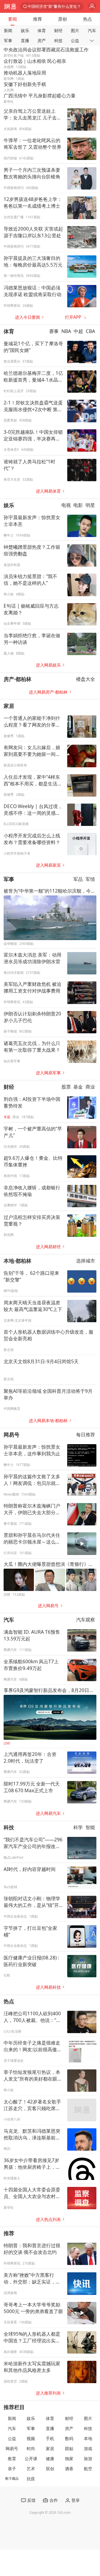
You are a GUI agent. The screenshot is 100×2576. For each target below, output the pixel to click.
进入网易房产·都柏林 (48, 692)
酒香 (69, 2469)
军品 (78, 879)
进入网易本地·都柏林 (48, 1421)
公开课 (31, 2459)
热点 (87, 19)
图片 (75, 31)
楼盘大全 (86, 679)
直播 (25, 41)
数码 (69, 2439)
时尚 (31, 2449)
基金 (78, 1087)
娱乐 (25, 31)
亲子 (12, 2469)
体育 (42, 31)
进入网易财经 (48, 1247)
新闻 (8, 31)
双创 (50, 2469)
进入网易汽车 (48, 1813)
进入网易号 (48, 1606)
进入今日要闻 (27, 317)
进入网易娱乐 (48, 665)
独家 (69, 2459)
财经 (58, 31)
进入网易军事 (48, 1073)
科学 (78, 1827)
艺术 (31, 2469)
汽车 (92, 31)
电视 (66, 505)
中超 (78, 331)
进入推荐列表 (48, 2393)
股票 (66, 1087)
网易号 (12, 1435)
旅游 (88, 2459)
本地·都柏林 (17, 1261)
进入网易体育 (48, 491)
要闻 (12, 19)
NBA (66, 331)
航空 (88, 2469)
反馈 (31, 2500)
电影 (78, 505)
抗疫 (31, 2479)
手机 (50, 2439)
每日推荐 (86, 1435)
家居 (9, 706)
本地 (88, 2439)
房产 (42, 41)
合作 (53, 2500)
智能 (90, 1827)
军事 (8, 41)
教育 (12, 2459)
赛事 (54, 331)
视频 (31, 2439)
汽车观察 (86, 1620)
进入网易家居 (48, 865)
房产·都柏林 (17, 679)
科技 (58, 41)
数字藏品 (12, 2478)
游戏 (88, 2449)
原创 (62, 19)
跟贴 (69, 2449)
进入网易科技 (48, 1987)
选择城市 (86, 1261)
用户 (92, 7)
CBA (90, 331)
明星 (90, 505)
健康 (50, 2459)
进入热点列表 (48, 2219)
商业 (90, 1087)
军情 (90, 879)
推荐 (37, 19)
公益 (75, 41)
